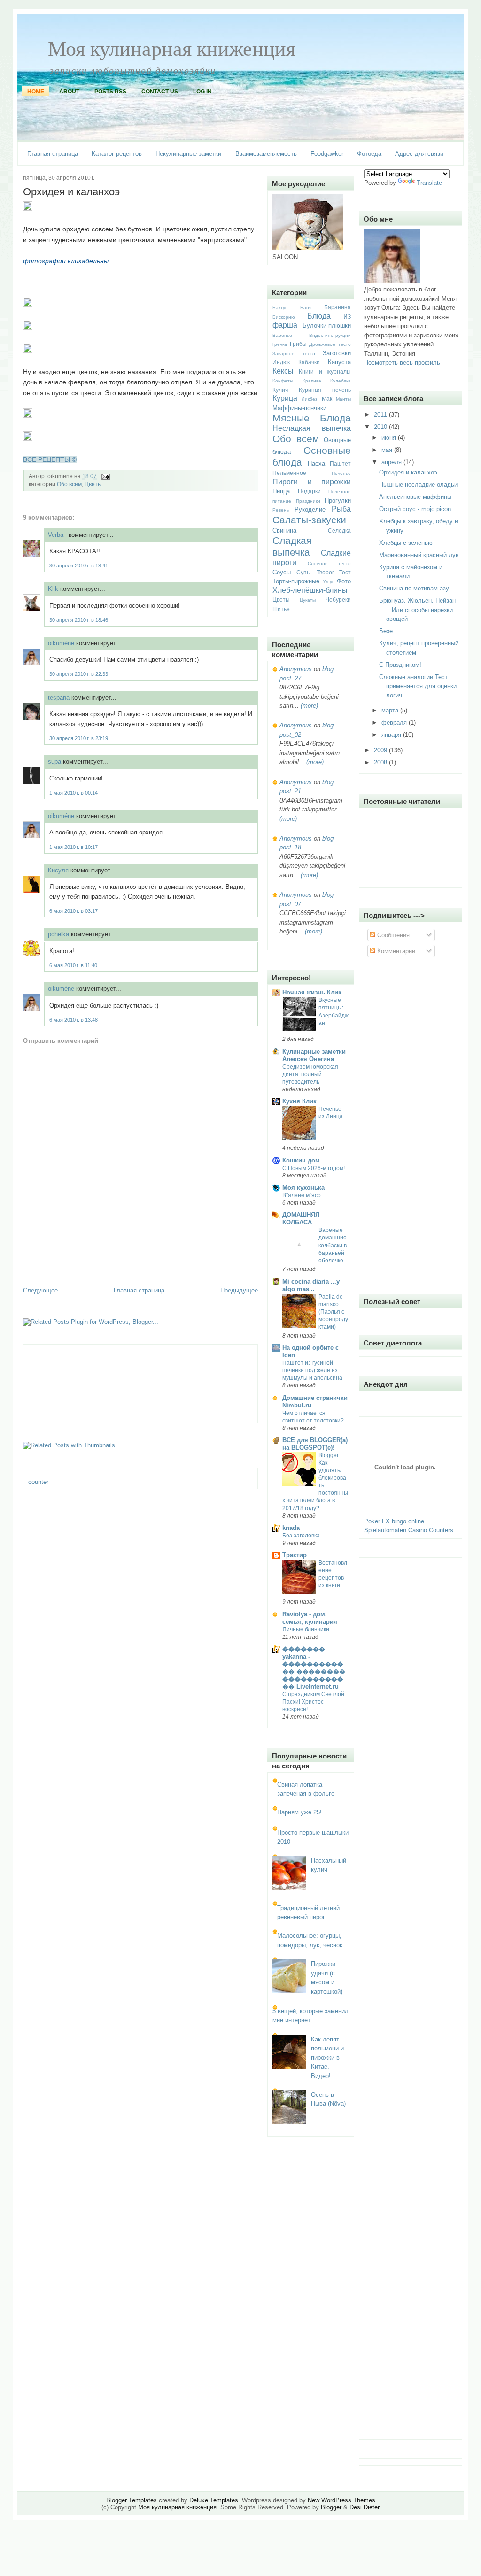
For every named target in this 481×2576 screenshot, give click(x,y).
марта (391, 710)
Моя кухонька (303, 1188)
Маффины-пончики (299, 408)
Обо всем (69, 484)
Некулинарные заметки (188, 154)
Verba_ (57, 535)
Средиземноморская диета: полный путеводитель (310, 1074)
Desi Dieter (365, 2507)
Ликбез (310, 399)
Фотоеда (369, 154)
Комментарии (395, 951)
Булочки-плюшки (327, 325)
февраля (395, 722)
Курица (285, 398)
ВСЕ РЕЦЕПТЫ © (50, 459)
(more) (308, 706)
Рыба (341, 509)
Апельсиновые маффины (415, 497)
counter (38, 1482)
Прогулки (338, 501)
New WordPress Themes (341, 2500)
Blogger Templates (132, 2500)
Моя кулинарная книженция (172, 48)
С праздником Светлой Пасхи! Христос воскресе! (313, 1702)
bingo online (408, 1521)
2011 (381, 415)
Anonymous (296, 669)
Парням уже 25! (299, 1812)
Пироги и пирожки (312, 482)
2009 (381, 750)
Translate (429, 183)
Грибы (298, 344)
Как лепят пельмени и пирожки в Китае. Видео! (327, 2058)
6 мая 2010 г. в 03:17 (74, 911)
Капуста (339, 362)
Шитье (281, 609)
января (392, 735)
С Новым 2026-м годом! (314, 1168)
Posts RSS (110, 92)
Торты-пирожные (296, 581)
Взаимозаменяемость (266, 154)
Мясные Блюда (312, 418)
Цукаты (308, 600)
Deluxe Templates (214, 2500)
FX (386, 1521)
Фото (344, 581)
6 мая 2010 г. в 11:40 (73, 965)
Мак (327, 399)
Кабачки (309, 362)
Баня (306, 308)
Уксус (329, 582)
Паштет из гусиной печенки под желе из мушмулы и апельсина (312, 1370)
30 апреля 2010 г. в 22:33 (79, 674)
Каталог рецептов (117, 154)
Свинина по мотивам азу (414, 588)
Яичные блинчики (306, 1629)
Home (36, 92)
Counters (441, 1530)
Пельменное (289, 473)
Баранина (337, 307)
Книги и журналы (325, 371)
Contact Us (160, 92)
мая (388, 450)
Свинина (284, 531)
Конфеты (283, 381)
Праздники (308, 501)
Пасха (316, 463)
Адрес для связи (419, 154)
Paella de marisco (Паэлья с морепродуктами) (333, 1312)
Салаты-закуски (309, 520)
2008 (381, 762)
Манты (343, 399)
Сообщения (392, 935)
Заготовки (337, 353)
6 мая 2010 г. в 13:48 (74, 1020)
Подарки (309, 491)
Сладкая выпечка (292, 546)
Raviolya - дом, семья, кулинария (310, 1618)
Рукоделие (310, 509)
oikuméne (61, 643)
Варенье (282, 335)
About (69, 92)
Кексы (283, 371)
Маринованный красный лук (419, 555)
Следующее (40, 1290)
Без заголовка (301, 1536)
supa (54, 761)
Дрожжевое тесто (330, 344)
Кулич (280, 390)
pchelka (58, 934)
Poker (372, 1521)
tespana (59, 698)
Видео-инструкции (330, 335)
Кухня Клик (299, 1101)
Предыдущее (239, 1290)
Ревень (281, 510)
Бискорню (284, 317)
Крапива (312, 381)
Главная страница (53, 154)
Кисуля (58, 870)
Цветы (93, 484)
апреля (392, 462)
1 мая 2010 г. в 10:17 (74, 847)
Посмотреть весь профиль (402, 363)
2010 (381, 427)
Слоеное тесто (330, 563)
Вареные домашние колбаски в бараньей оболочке (333, 1245)
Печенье (341, 473)
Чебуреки (338, 600)
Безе (386, 631)
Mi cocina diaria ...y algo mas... (311, 1285)
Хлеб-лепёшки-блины (310, 590)
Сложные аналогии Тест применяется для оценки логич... (418, 686)
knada (291, 1528)
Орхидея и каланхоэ (71, 192)
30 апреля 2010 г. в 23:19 (79, 738)
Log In (202, 92)
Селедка (339, 531)
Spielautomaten (385, 1530)
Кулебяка (341, 381)
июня (390, 438)
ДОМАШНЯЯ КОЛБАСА (301, 1219)
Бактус (280, 308)
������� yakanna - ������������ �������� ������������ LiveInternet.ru (314, 1668)
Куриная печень (325, 390)
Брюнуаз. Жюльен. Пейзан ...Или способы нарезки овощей (417, 610)
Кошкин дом (301, 1160)
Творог (325, 572)
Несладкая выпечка (312, 428)
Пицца (281, 491)
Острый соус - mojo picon (415, 509)
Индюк (281, 362)
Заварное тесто (294, 354)
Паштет (340, 463)
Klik (53, 589)
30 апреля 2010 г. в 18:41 (79, 566)
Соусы (282, 572)
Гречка (280, 344)
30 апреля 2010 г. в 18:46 (79, 620)
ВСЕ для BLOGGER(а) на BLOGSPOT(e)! (315, 1444)
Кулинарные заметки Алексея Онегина (314, 1055)
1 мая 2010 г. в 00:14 (74, 793)
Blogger (331, 2507)
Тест (345, 572)
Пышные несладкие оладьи (418, 485)
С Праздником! (400, 665)
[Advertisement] (78, 1265)
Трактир (295, 1555)
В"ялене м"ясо (302, 1195)
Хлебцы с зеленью (406, 543)
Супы (304, 572)
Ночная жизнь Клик (312, 992)
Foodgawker (327, 154)
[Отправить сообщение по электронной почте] (104, 476)
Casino (418, 1530)
